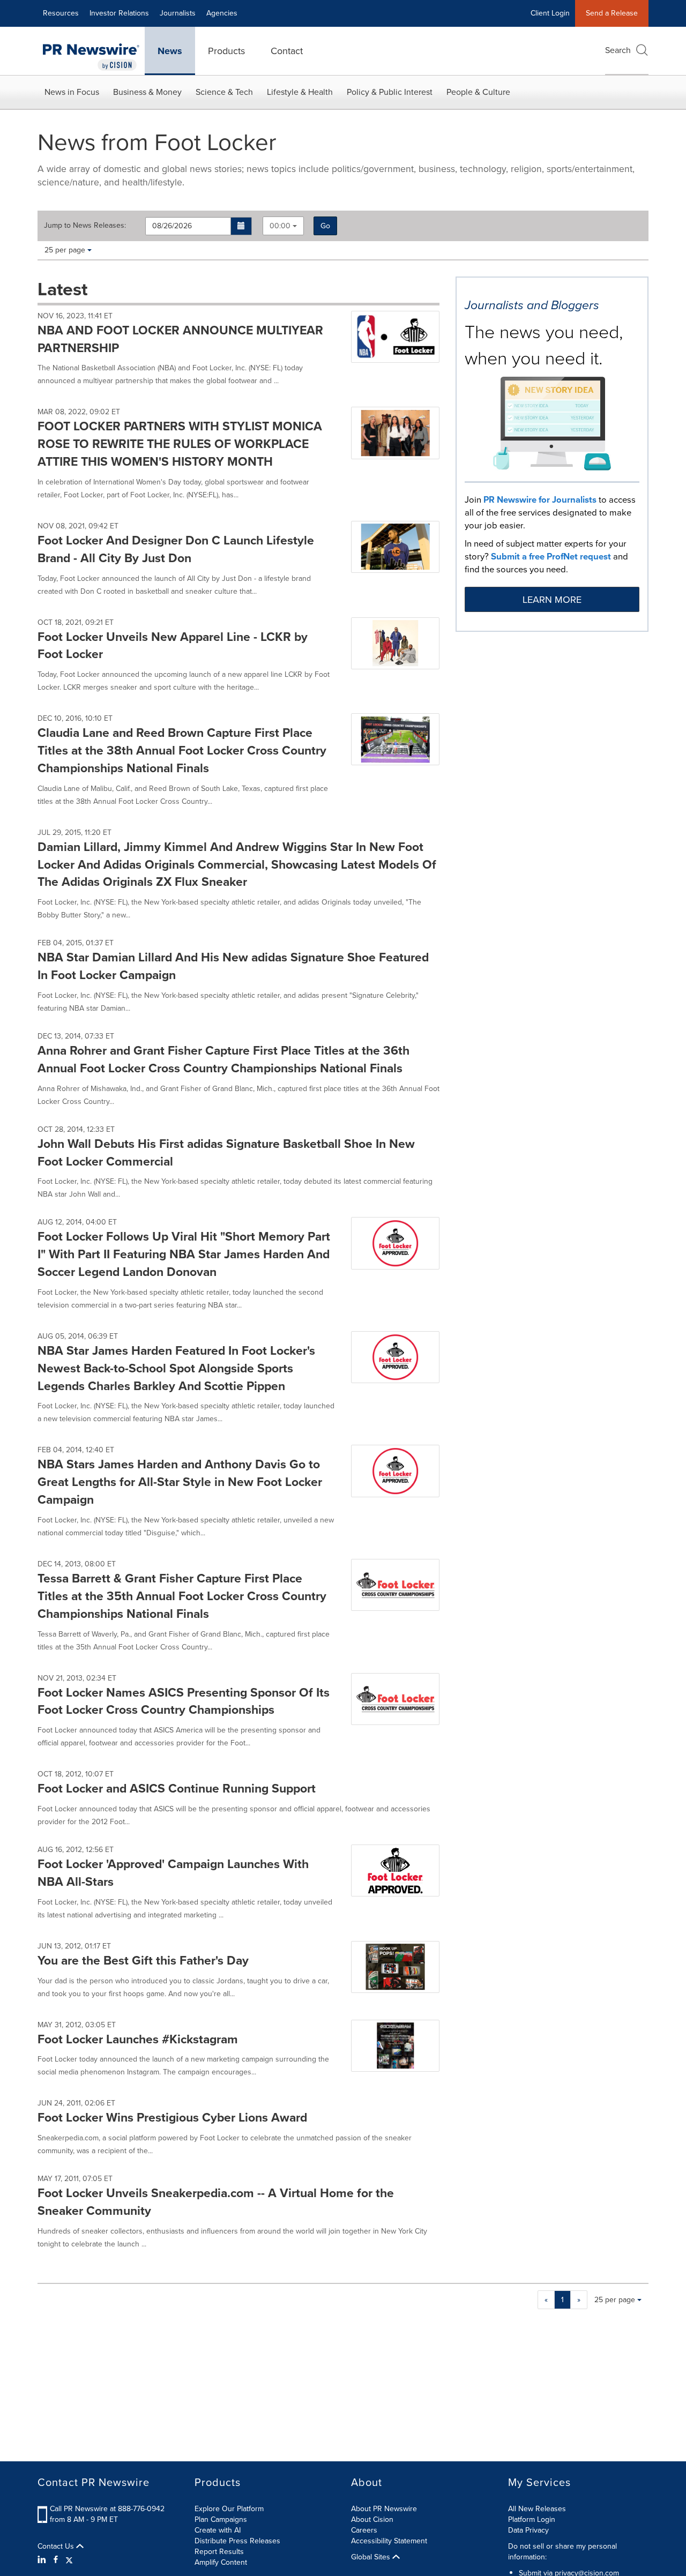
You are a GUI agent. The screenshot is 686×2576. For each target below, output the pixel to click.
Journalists (178, 13)
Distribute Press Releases (237, 2541)
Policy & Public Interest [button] (390, 92)
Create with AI (218, 2530)
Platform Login (532, 2519)
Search (618, 50)
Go (325, 226)
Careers (364, 2530)
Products (226, 51)
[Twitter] (69, 2560)
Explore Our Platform (229, 2509)
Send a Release (612, 13)
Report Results (219, 2552)
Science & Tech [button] (224, 92)
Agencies (222, 13)
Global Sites (372, 2557)
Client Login (550, 13)
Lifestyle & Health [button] (300, 92)
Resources (61, 13)
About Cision (372, 2519)
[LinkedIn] (43, 2560)
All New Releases (537, 2509)
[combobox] (283, 226)
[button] (241, 226)
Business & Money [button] (147, 92)
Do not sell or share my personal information (562, 2552)
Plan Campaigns (221, 2519)
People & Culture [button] (478, 92)
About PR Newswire (384, 2509)
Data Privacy (528, 2530)
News (170, 51)
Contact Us (57, 2547)
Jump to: (85, 226)
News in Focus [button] (72, 92)
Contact (287, 51)
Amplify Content (221, 2562)
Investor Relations (119, 13)
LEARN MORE (552, 600)
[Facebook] (56, 2560)
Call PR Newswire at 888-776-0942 (107, 2509)
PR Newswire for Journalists (540, 500)
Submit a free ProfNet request (551, 557)
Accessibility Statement (389, 2541)
